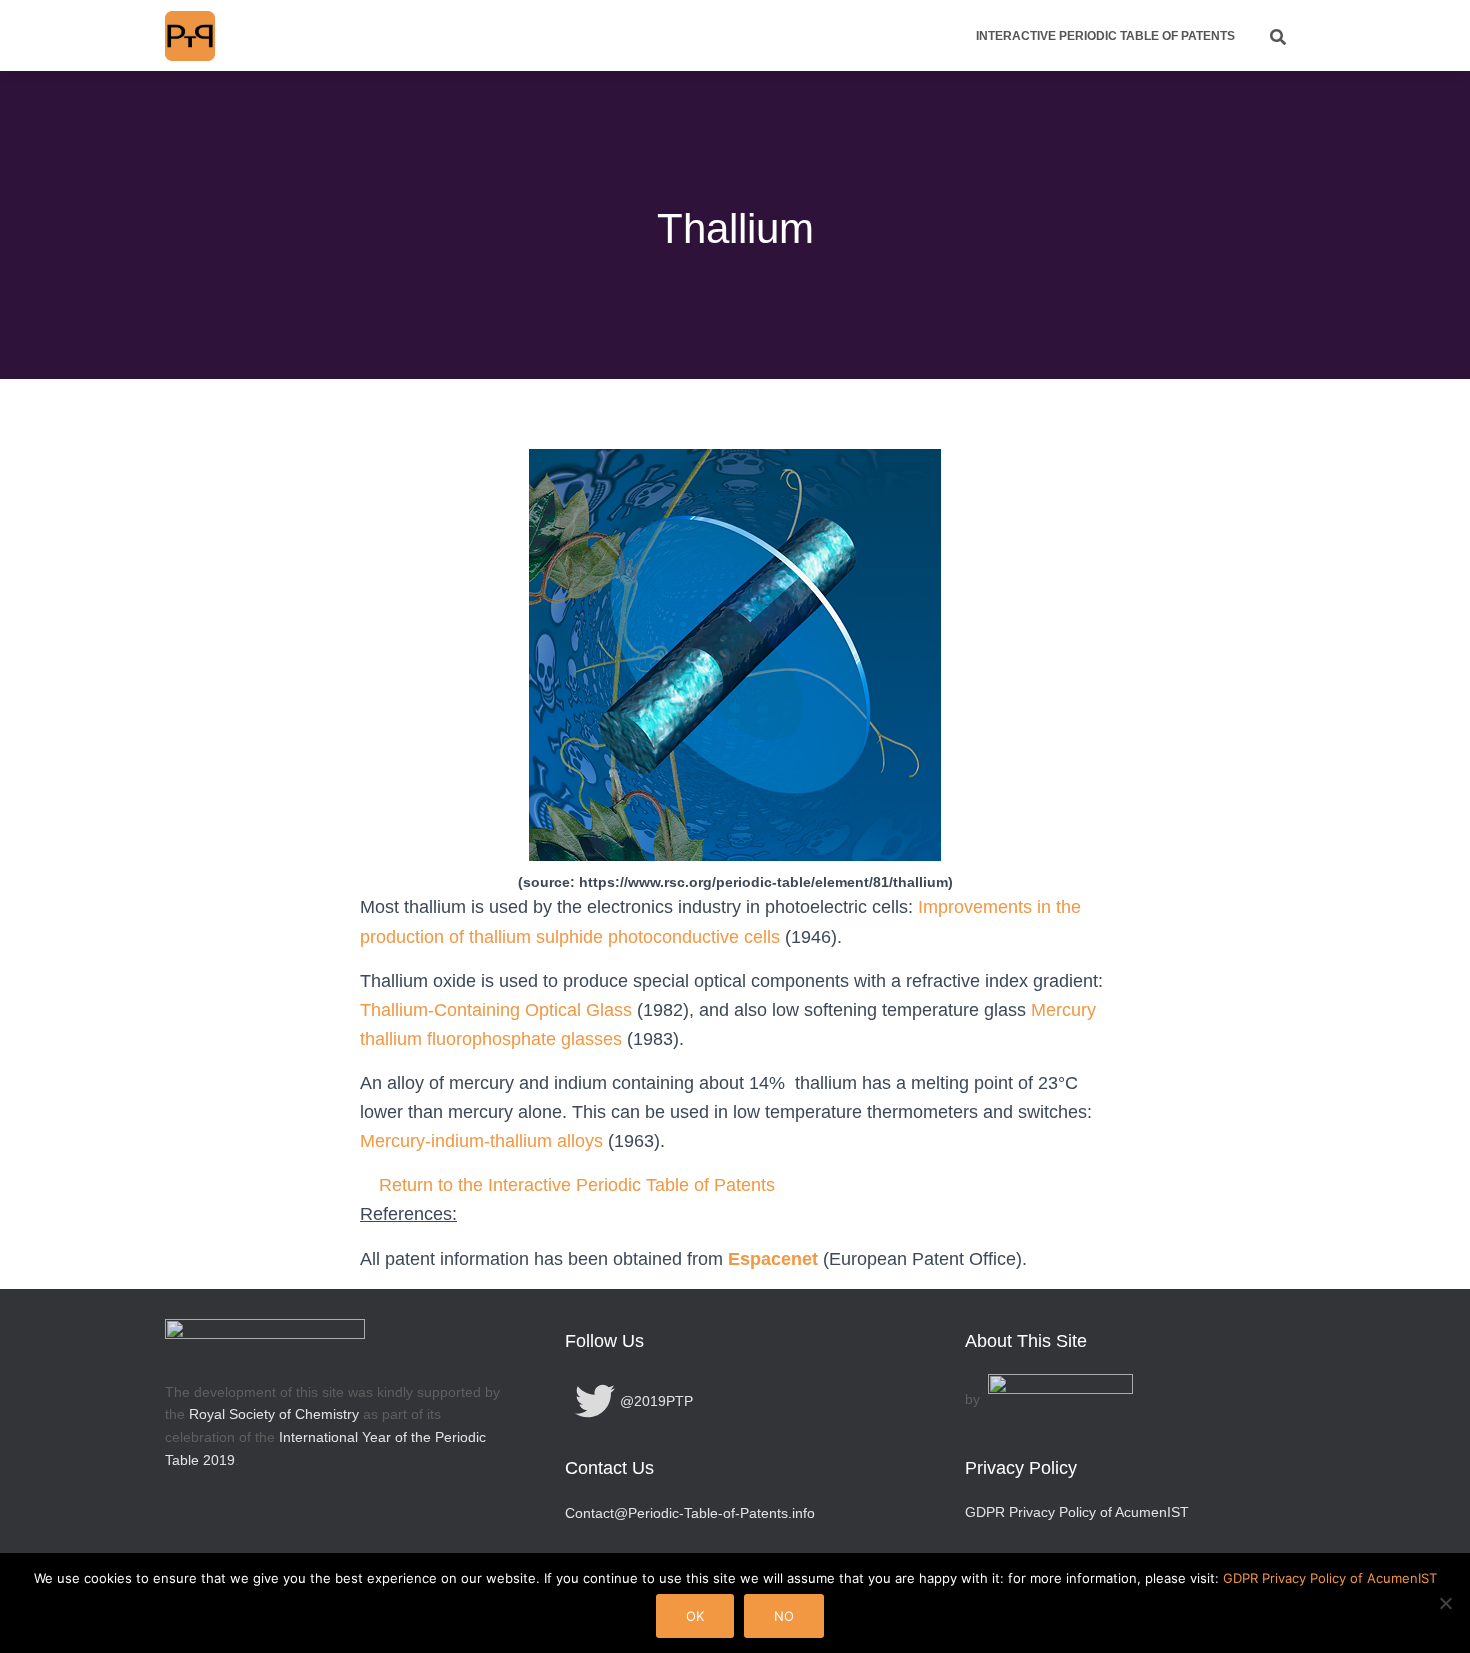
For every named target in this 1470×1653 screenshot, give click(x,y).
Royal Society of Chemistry (274, 1414)
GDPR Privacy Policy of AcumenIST (1077, 1512)
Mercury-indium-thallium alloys (481, 1141)
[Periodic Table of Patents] (190, 36)
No (784, 1616)
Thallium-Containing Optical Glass (496, 1010)
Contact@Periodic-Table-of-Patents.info (690, 1513)
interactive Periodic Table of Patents (1105, 36)
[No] (1445, 1603)
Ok (695, 1616)
